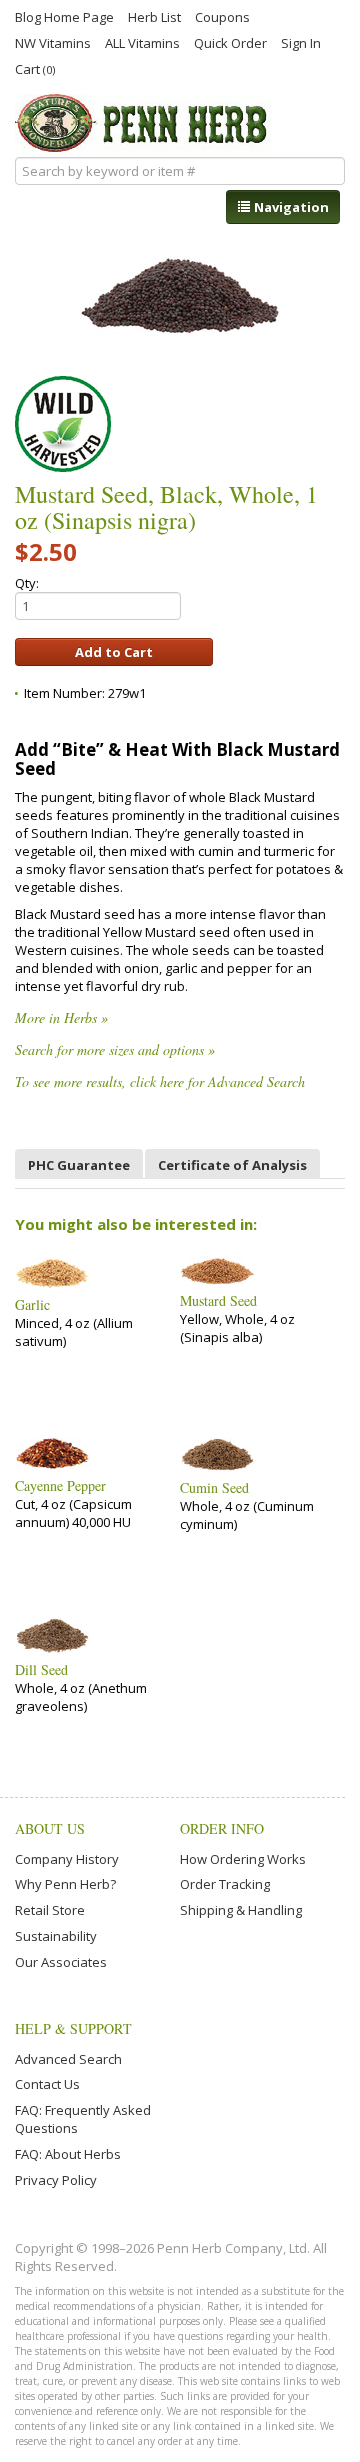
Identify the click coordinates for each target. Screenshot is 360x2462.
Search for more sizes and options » (115, 1049)
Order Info (222, 1828)
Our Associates (61, 1962)
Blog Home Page (64, 16)
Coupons (222, 16)
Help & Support (73, 2028)
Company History (67, 1859)
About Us (50, 1828)
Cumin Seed (214, 1488)
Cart (35, 68)
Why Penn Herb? (65, 1884)
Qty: (27, 583)
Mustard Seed (218, 1301)
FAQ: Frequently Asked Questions (83, 2119)
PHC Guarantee (79, 1165)
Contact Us (47, 2084)
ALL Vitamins (142, 42)
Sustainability (56, 1936)
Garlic (32, 1305)
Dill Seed (41, 1670)
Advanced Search (68, 2059)
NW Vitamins (53, 42)
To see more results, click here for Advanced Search (160, 1081)
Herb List (154, 16)
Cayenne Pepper (60, 1486)
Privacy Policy (56, 2180)
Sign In (301, 42)
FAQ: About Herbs (68, 2154)
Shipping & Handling (241, 1910)
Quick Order (230, 42)
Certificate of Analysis (232, 1165)
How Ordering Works (243, 1859)
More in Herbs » (61, 1017)
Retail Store (50, 1910)
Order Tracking (225, 1884)
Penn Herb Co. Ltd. (143, 123)
